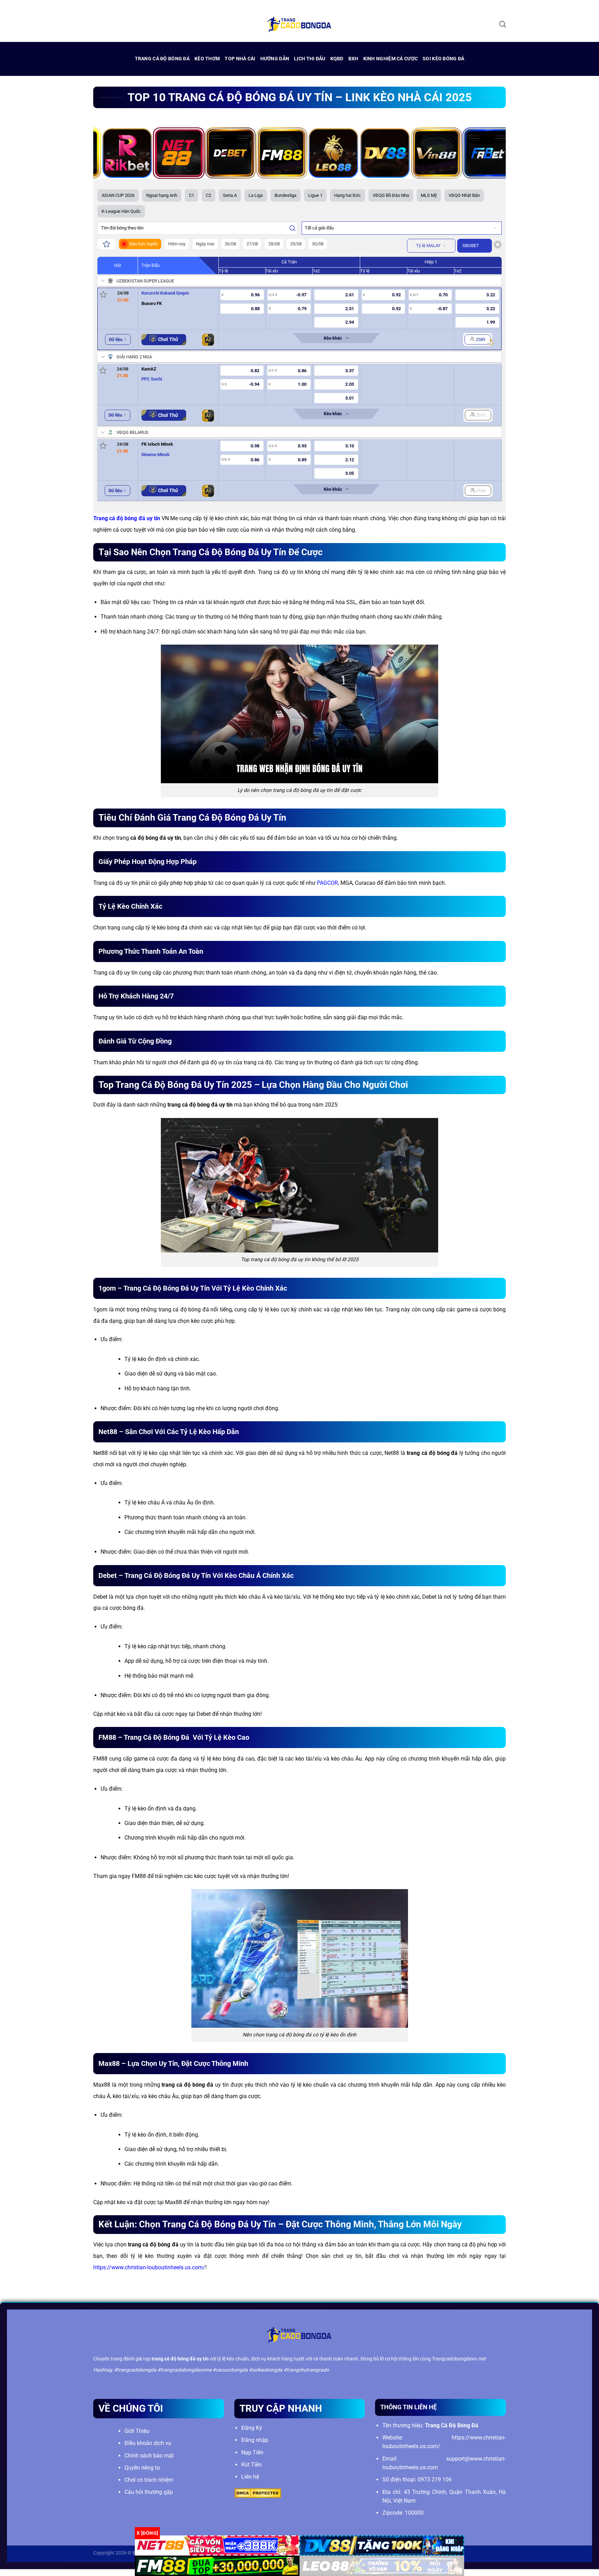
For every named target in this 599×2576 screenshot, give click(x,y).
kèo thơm (207, 59)
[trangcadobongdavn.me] (299, 24)
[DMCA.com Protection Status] (258, 2493)
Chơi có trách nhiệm (149, 2480)
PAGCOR (327, 883)
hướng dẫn (275, 59)
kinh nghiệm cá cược (390, 59)
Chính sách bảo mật (149, 2456)
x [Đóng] (147, 2533)
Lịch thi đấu (310, 59)
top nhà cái (240, 59)
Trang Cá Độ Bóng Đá (162, 59)
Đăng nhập (255, 2440)
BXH (353, 59)
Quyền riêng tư (142, 2468)
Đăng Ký (252, 2428)
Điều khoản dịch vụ (148, 2443)
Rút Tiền (251, 2465)
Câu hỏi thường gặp (149, 2492)
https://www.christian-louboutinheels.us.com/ (149, 2267)
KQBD (337, 59)
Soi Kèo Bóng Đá (443, 59)
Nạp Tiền (252, 2452)
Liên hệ (250, 2477)
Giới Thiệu (137, 2431)
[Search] (502, 24)
